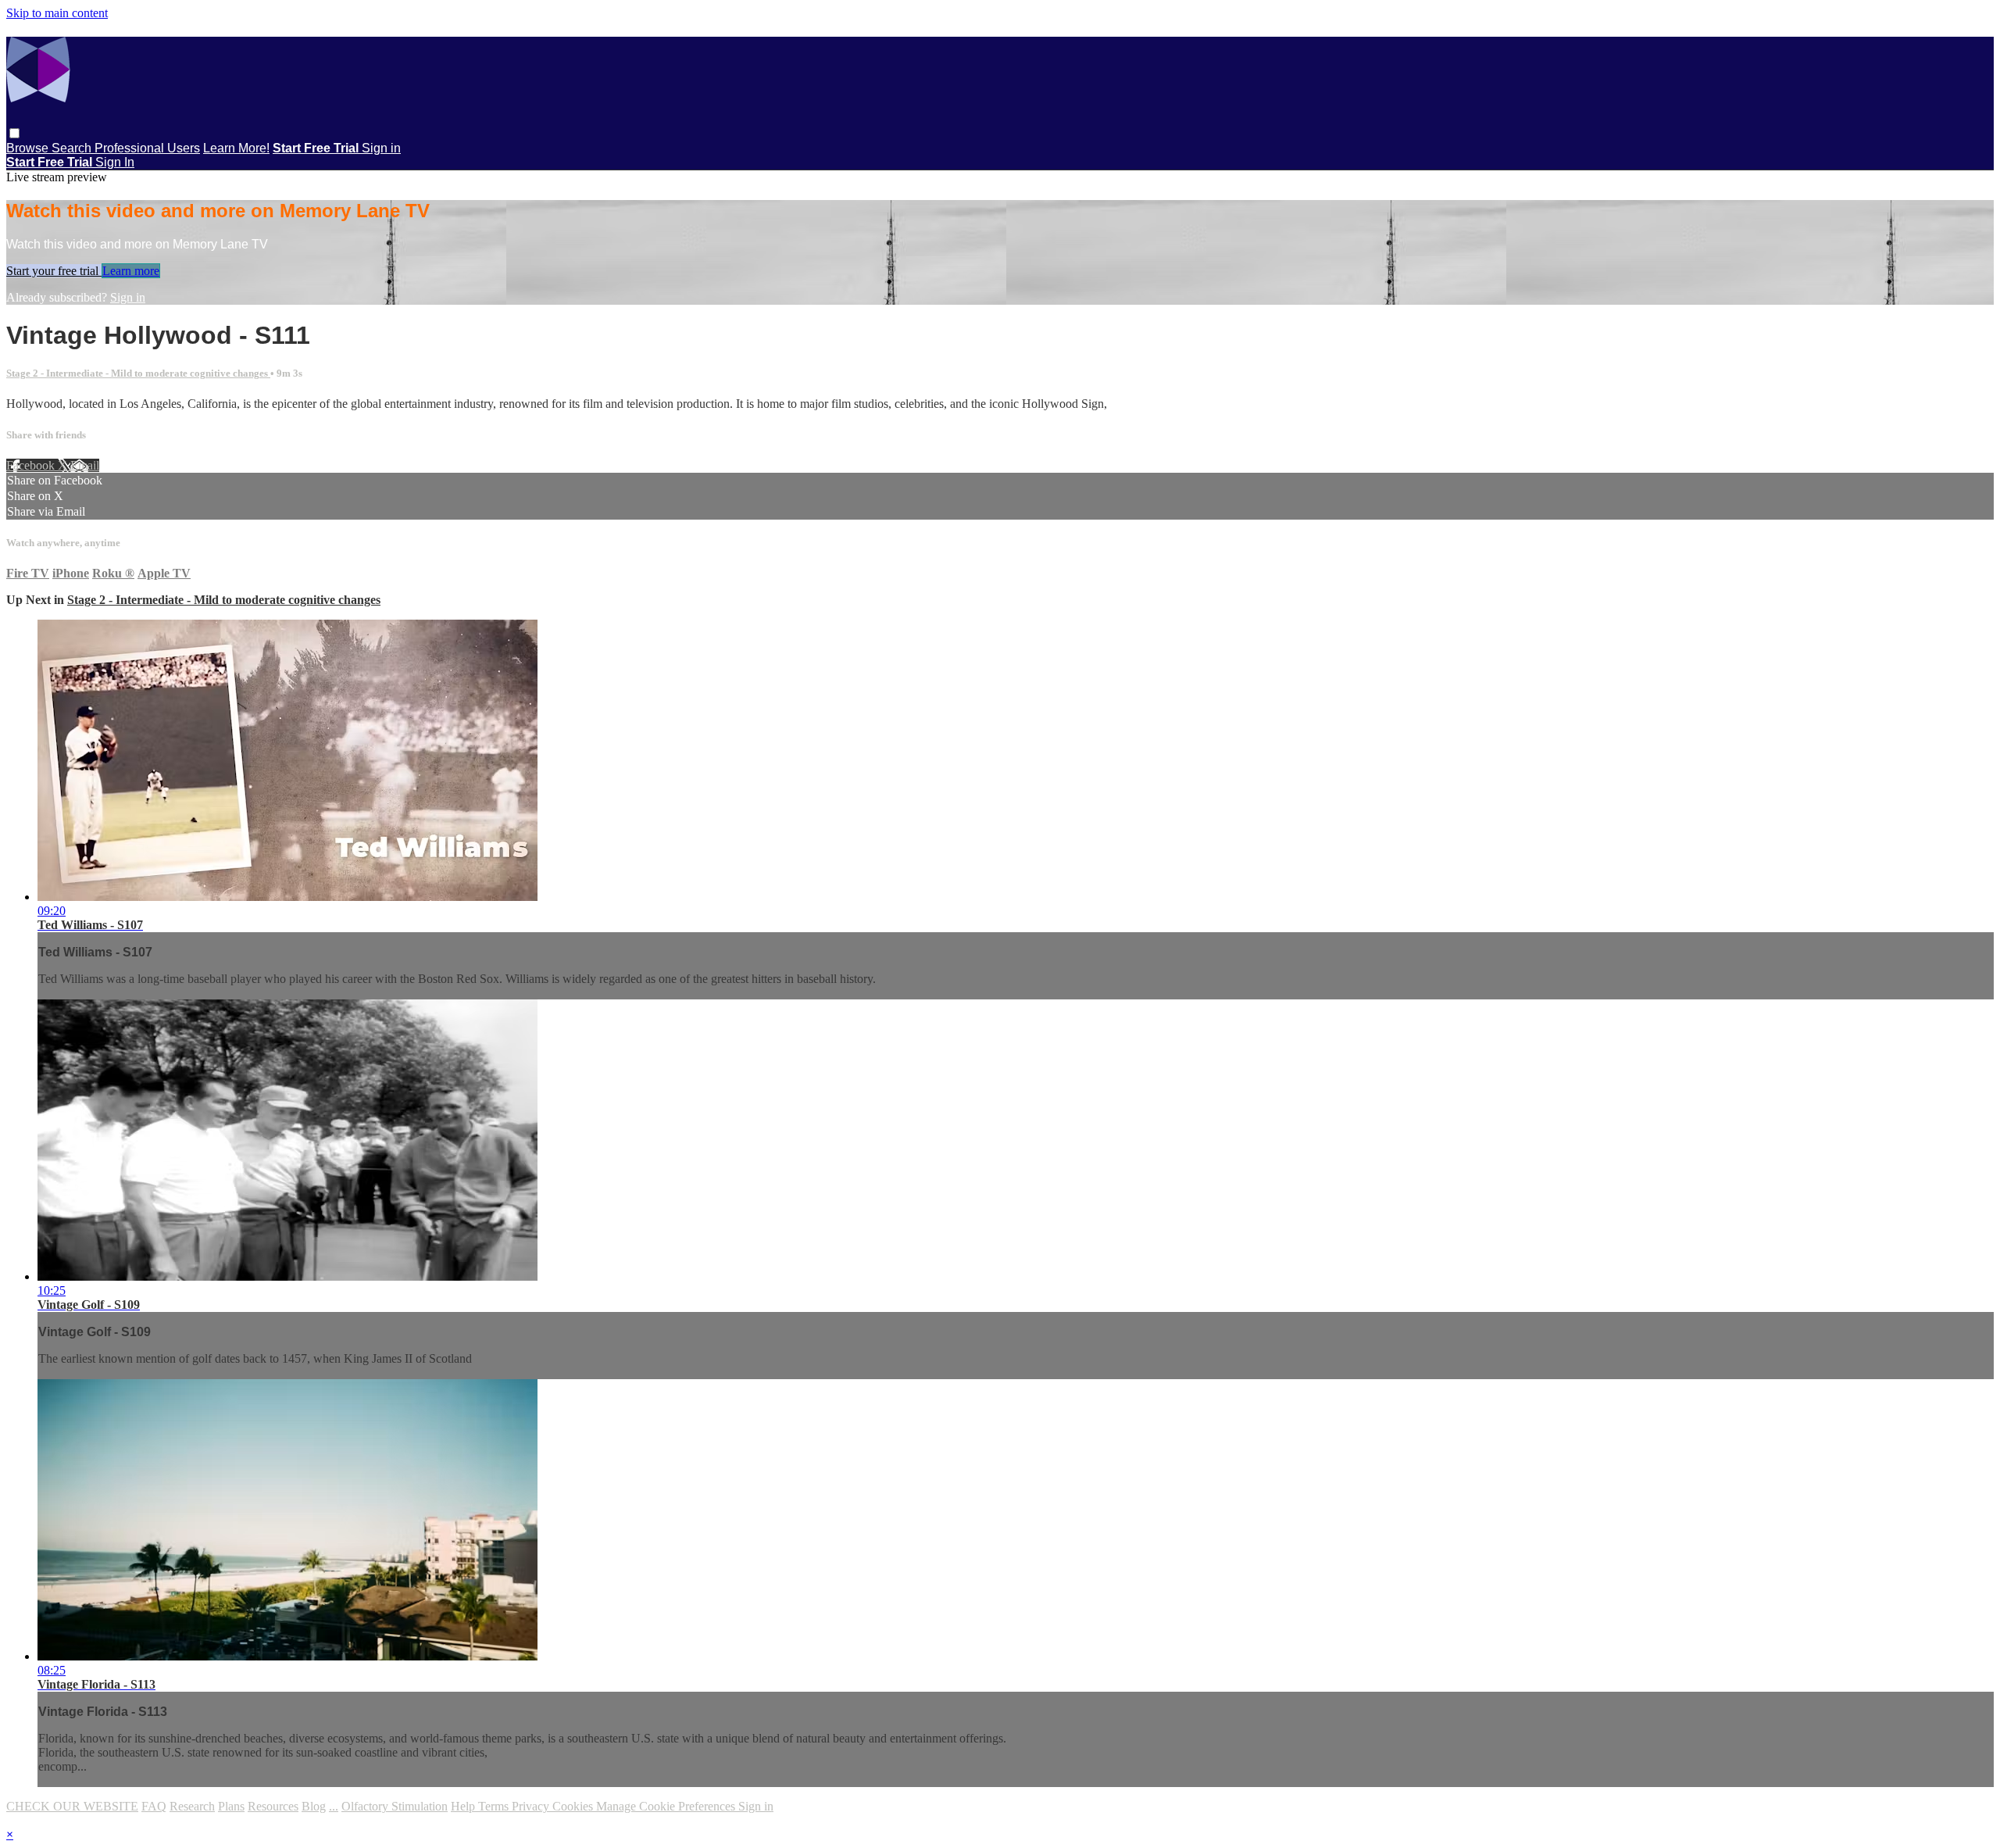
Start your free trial (54, 271)
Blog (314, 1806)
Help (464, 1806)
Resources (273, 1806)
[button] (14, 133)
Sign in (381, 148)
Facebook (32, 465)
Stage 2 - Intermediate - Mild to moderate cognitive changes (138, 373)
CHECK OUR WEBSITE (72, 1806)
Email (85, 465)
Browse (29, 148)
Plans (231, 1806)
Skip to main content (57, 13)
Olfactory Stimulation (395, 1806)
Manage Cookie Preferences (667, 1806)
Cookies (574, 1806)
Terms (495, 1806)
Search (73, 148)
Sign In (115, 162)
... (334, 1806)
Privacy (532, 1806)
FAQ (154, 1806)
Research (192, 1806)
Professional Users (147, 148)
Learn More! (236, 148)
